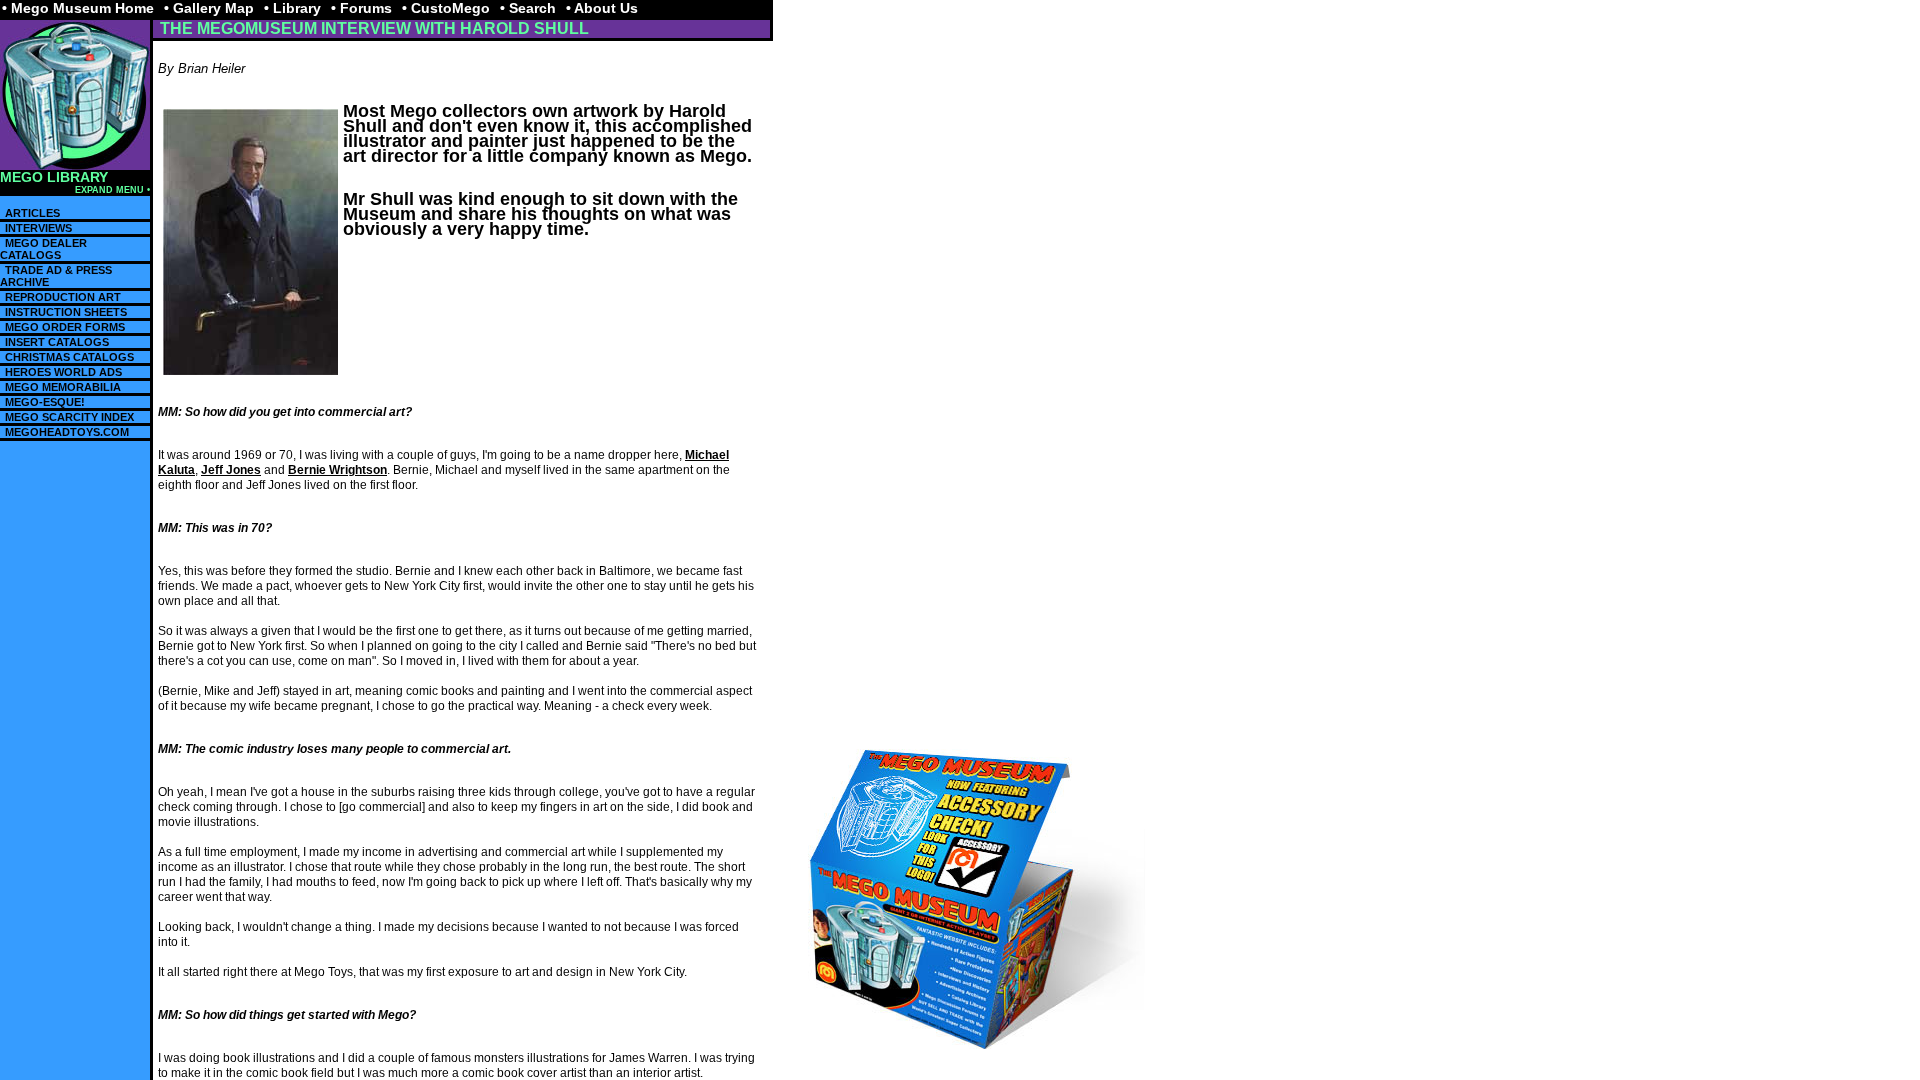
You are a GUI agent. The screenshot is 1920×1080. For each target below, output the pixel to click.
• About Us (602, 8)
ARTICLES (32, 213)
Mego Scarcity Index (69, 417)
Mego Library (54, 177)
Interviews (38, 228)
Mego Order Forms (65, 327)
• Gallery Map (209, 8)
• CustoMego (446, 8)
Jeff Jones (231, 470)
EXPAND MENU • (112, 190)
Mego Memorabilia (63, 387)
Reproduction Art (63, 297)
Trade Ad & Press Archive (56, 276)
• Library (292, 8)
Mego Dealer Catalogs (43, 249)
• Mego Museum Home (78, 8)
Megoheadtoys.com (67, 432)
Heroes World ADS (63, 372)
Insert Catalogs (57, 342)
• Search (528, 8)
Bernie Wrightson (337, 470)
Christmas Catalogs (69, 357)
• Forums (361, 8)
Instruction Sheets (66, 312)
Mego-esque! (45, 402)
